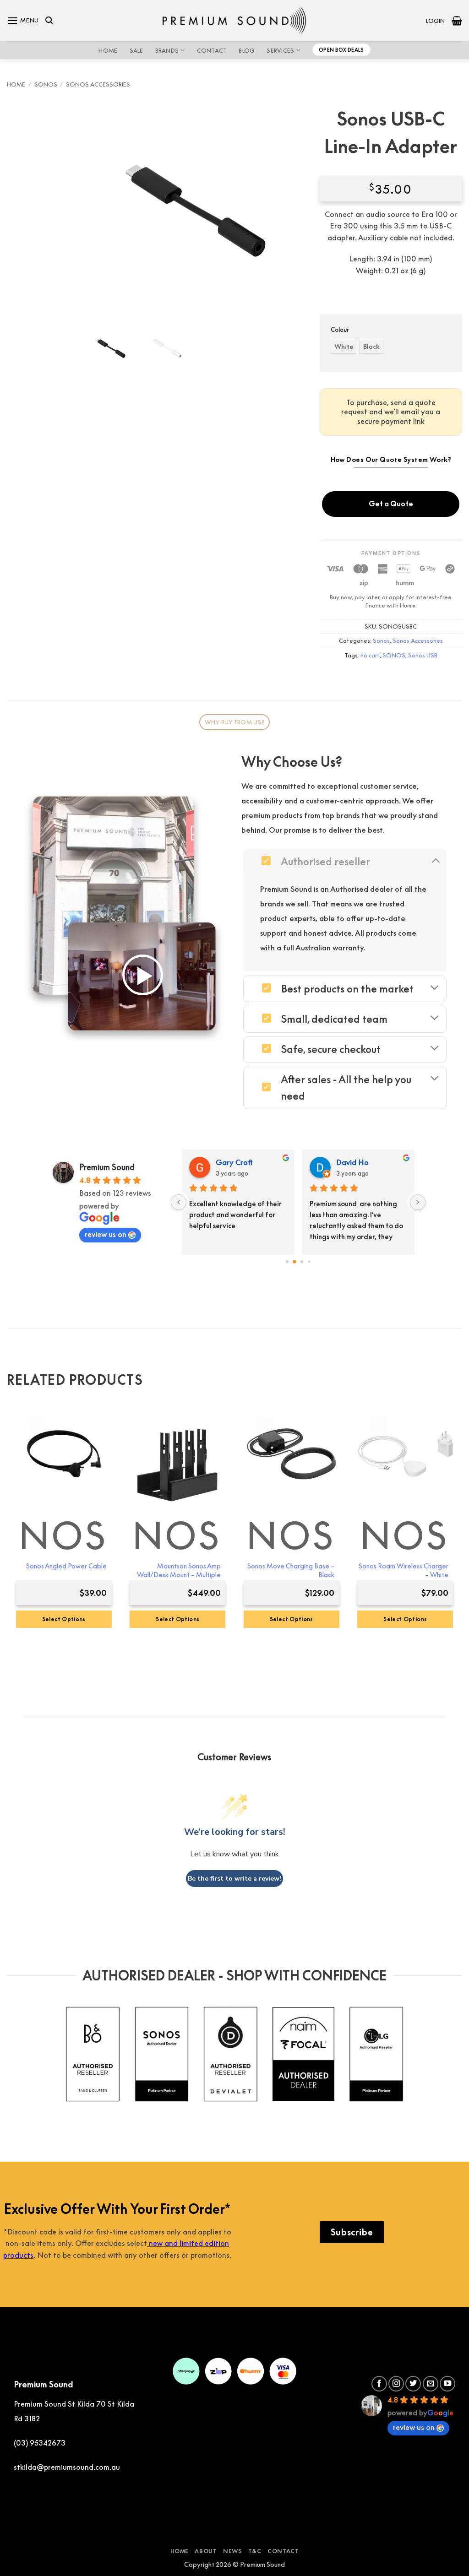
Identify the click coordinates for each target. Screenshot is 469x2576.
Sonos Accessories (98, 84)
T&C (255, 2551)
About (206, 2551)
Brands (167, 50)
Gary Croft (234, 1162)
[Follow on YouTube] (447, 2384)
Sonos (46, 84)
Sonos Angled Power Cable (66, 1566)
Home (108, 50)
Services (280, 50)
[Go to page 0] (287, 1262)
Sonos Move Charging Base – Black (291, 1570)
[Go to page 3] (309, 1262)
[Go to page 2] (302, 1262)
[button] (23, 20)
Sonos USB (423, 655)
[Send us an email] (431, 2384)
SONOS (394, 655)
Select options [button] (177, 1619)
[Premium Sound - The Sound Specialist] (235, 21)
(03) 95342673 (40, 2443)
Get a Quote (391, 504)
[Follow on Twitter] (413, 2384)
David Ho (352, 1162)
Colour (340, 330)
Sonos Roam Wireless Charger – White (404, 1570)
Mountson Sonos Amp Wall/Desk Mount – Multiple (179, 1570)
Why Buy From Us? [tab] (234, 722)
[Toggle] (435, 860)
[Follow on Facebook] (379, 2384)
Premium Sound (107, 1167)
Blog (247, 50)
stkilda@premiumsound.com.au (67, 2467)
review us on (106, 1234)
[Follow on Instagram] (396, 2384)
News (232, 2551)
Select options (64, 1619)
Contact (212, 50)
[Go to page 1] (294, 1262)
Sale (136, 50)
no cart (370, 655)
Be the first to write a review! (234, 1879)
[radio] (344, 346)
